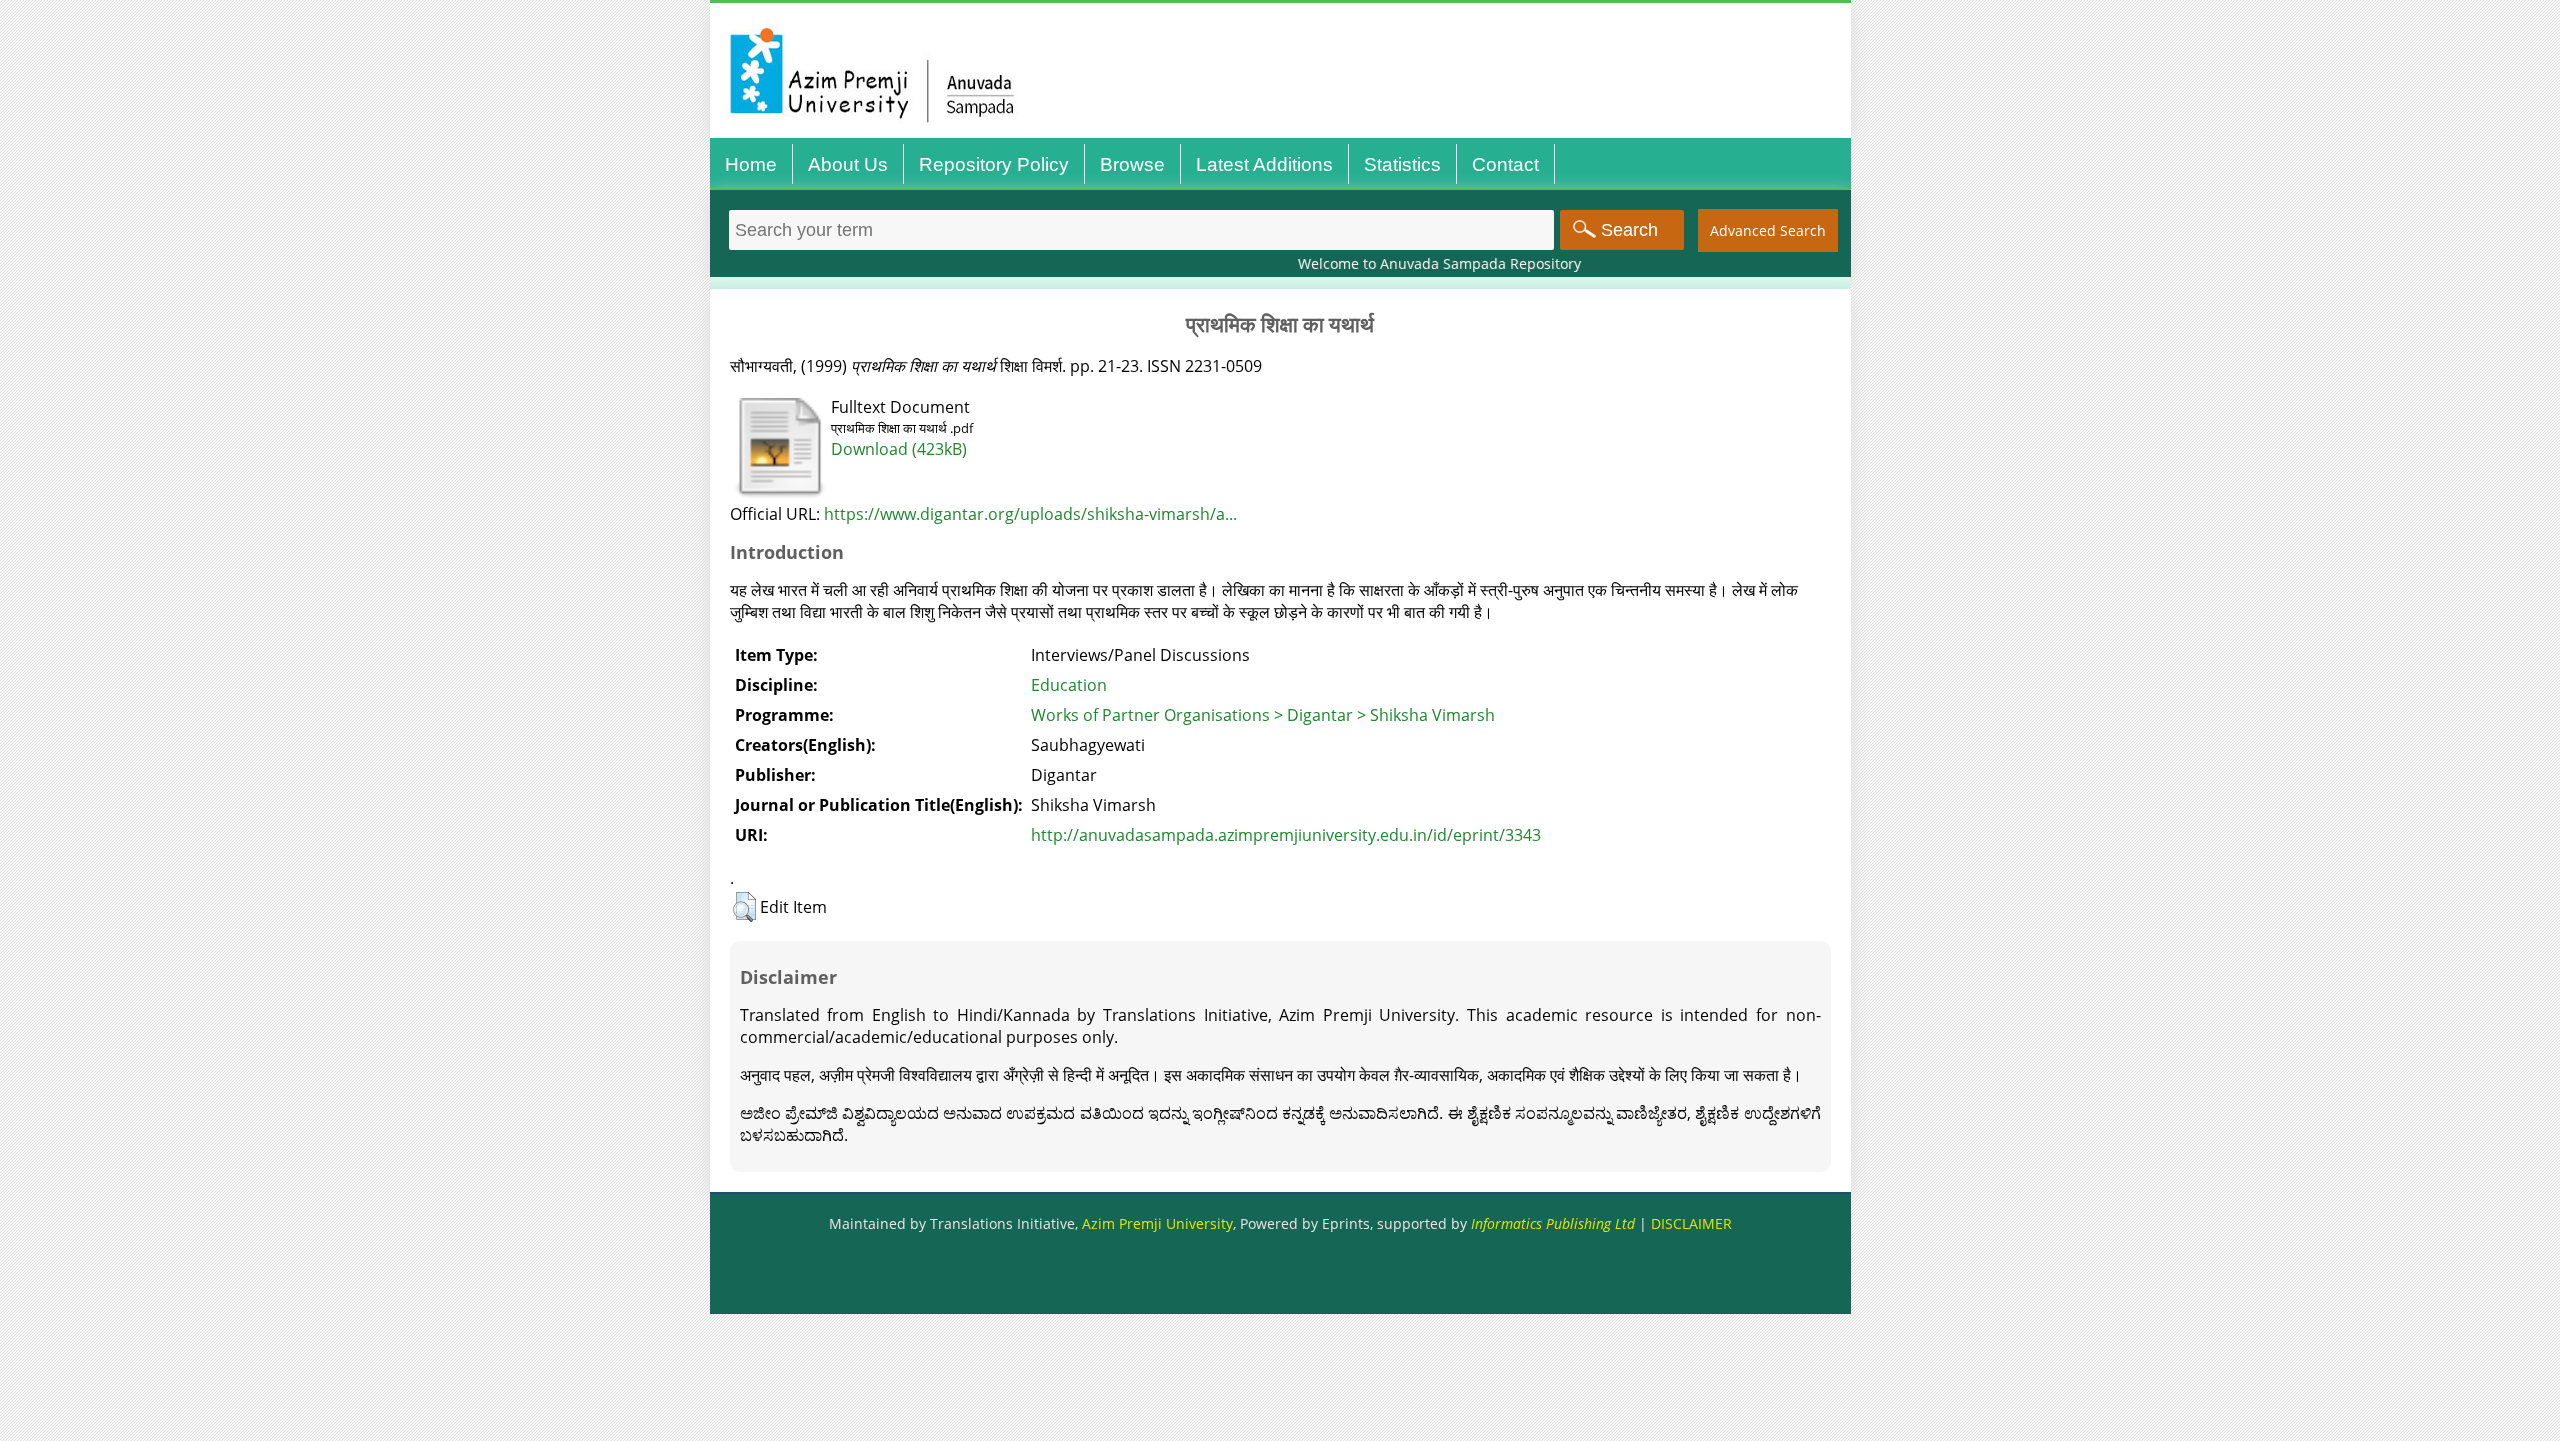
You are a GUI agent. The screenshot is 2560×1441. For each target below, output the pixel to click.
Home (751, 164)
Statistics (1402, 164)
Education (1069, 685)
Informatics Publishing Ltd (1553, 1223)
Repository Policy (994, 164)
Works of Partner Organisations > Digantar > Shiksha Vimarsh (1263, 715)
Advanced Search (1768, 230)
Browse (1132, 164)
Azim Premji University (1157, 1223)
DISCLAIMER (1691, 1223)
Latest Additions (1264, 164)
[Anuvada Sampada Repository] (1286, 137)
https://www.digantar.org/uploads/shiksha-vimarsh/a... (1030, 514)
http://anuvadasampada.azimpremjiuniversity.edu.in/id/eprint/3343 (1286, 835)
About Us (848, 164)
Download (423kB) (899, 449)
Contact (1505, 164)
